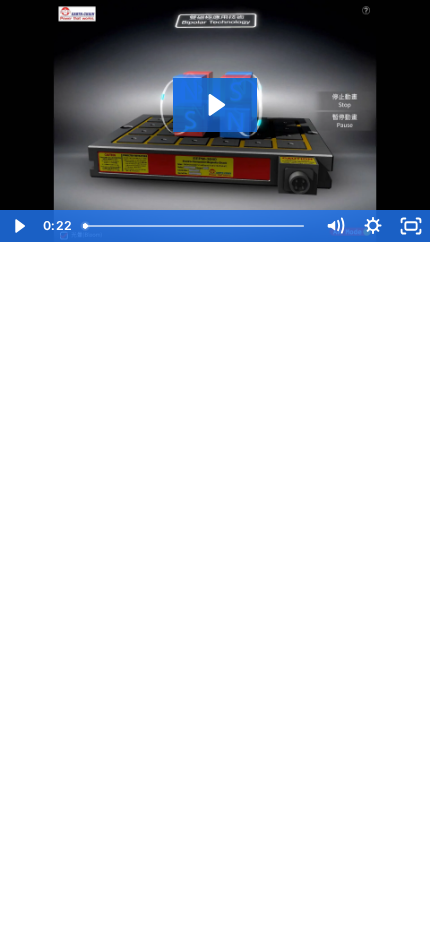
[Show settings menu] (373, 226)
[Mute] (335, 226)
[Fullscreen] (411, 226)
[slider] (195, 226)
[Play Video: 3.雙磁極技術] (215, 105)
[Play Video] (19, 226)
